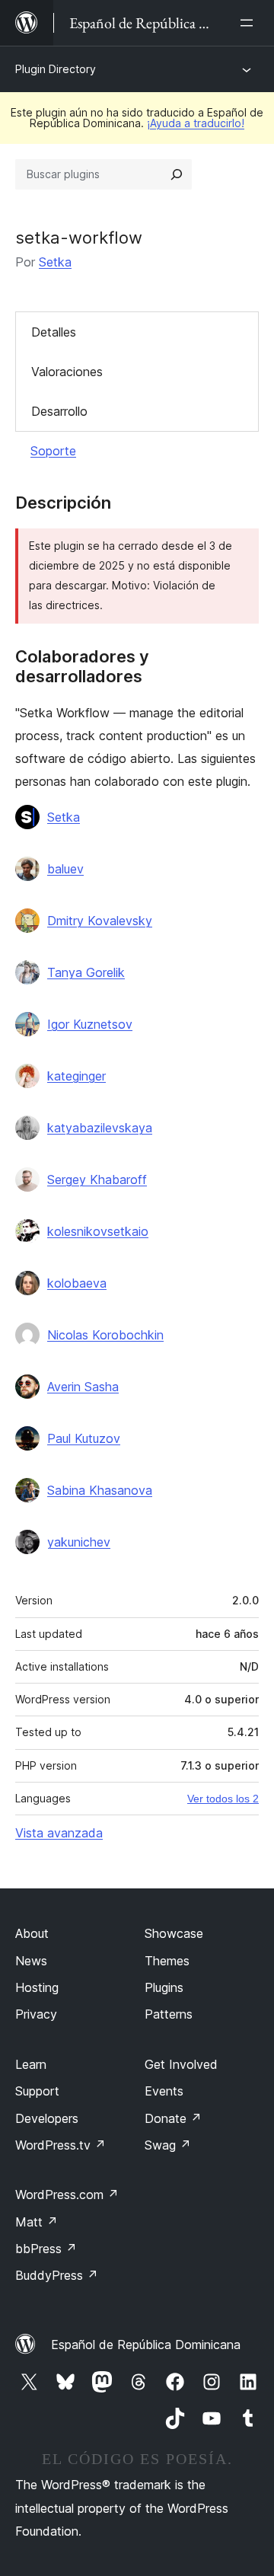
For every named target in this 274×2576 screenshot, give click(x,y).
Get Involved (181, 2064)
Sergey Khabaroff (97, 1179)
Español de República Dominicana (146, 2345)
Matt (37, 2222)
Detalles (54, 332)
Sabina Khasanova (100, 1490)
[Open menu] (250, 23)
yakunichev (79, 1542)
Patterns (169, 2014)
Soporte (53, 451)
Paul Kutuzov (84, 1438)
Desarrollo (59, 411)
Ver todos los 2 (223, 1799)
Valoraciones (67, 372)
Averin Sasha (83, 1387)
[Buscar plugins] (177, 174)
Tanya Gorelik (86, 972)
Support (37, 2091)
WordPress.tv (61, 2145)
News (31, 1961)
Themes (167, 1961)
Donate (173, 2118)
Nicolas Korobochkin (105, 1335)
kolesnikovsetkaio (98, 1231)
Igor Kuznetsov (90, 1024)
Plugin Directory (56, 69)
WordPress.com (67, 2195)
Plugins (164, 1987)
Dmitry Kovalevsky (100, 921)
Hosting (37, 1987)
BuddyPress (57, 2275)
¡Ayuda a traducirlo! (196, 123)
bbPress (46, 2249)
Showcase (174, 1933)
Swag (168, 2145)
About (32, 1933)
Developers (47, 2118)
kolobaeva (77, 1283)
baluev (65, 869)
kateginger (76, 1076)
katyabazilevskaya (100, 1128)
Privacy (36, 2014)
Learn (31, 2064)
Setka (55, 262)
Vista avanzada (59, 1833)
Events (164, 2091)
